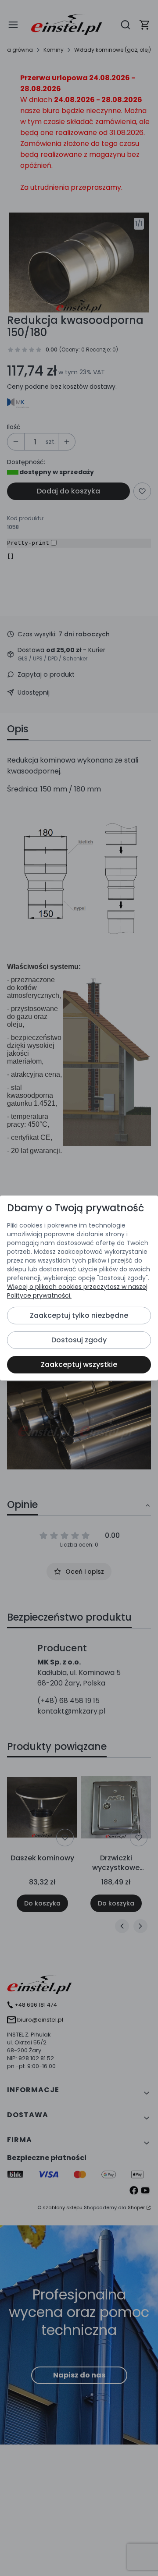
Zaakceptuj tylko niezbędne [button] (79, 1315)
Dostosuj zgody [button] (79, 1340)
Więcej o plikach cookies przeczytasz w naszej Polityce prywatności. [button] (77, 1291)
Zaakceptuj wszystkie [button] (79, 1364)
